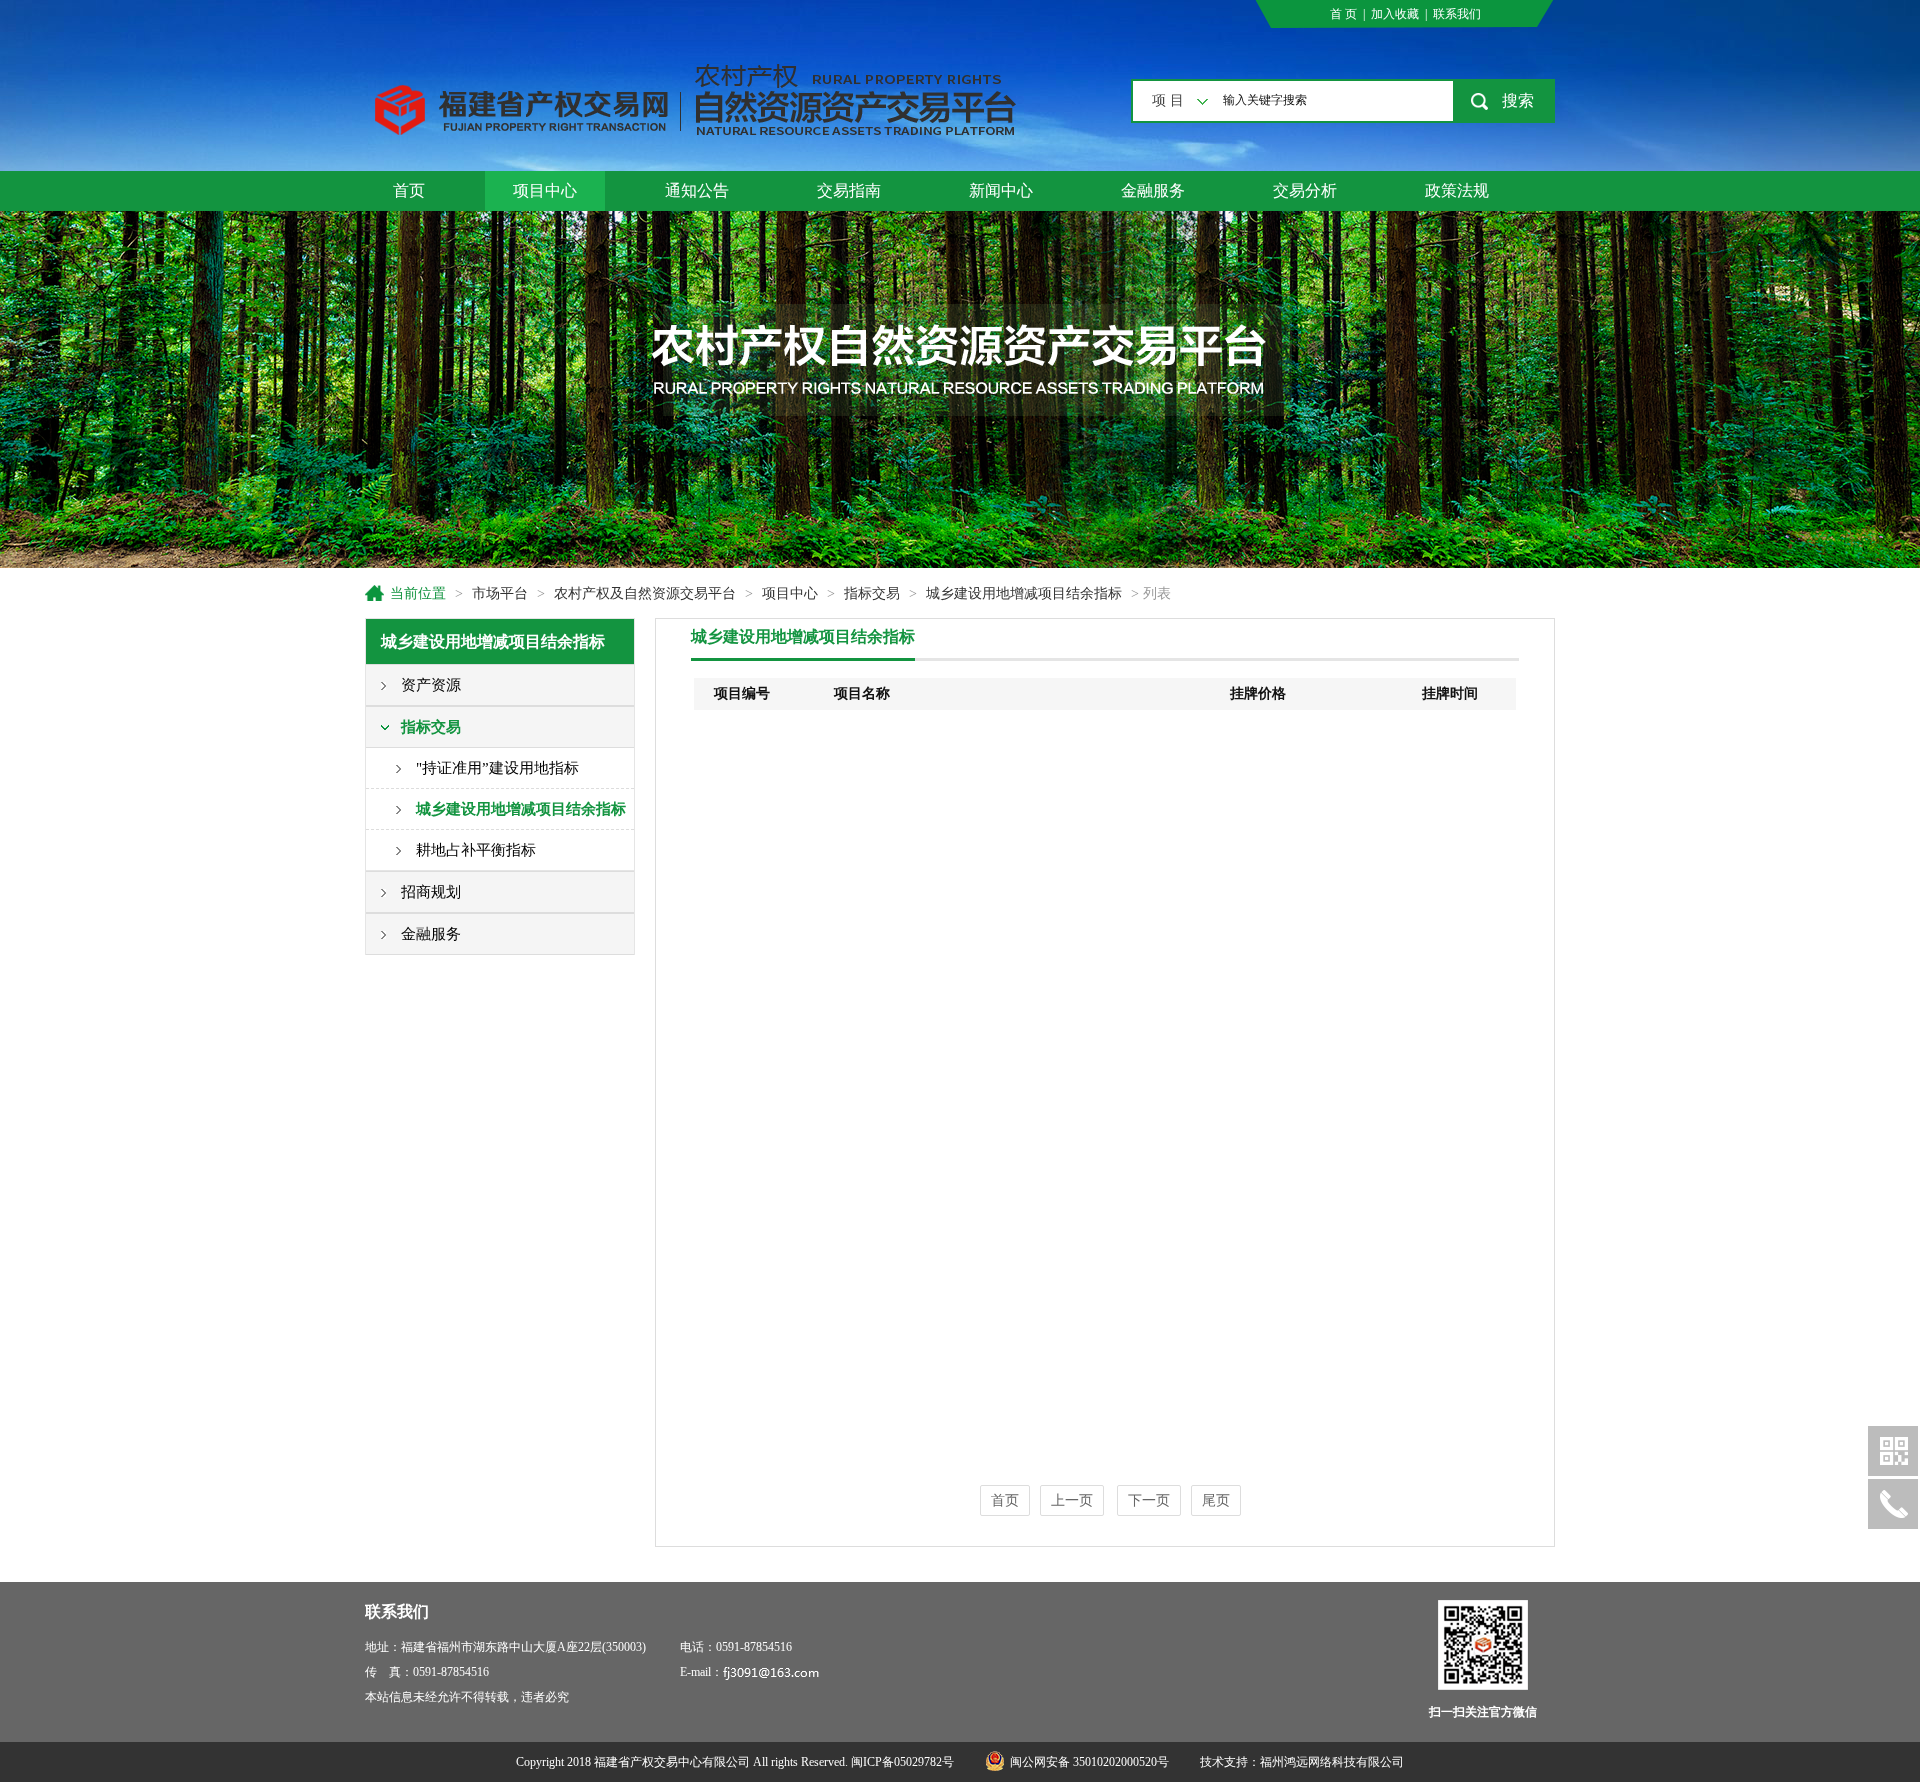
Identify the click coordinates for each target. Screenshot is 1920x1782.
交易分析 (1305, 190)
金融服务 (1153, 190)
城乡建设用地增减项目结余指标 (1024, 593)
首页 (409, 190)
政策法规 (1457, 190)
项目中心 (545, 190)
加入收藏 (1395, 14)
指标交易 (872, 593)
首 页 (1343, 14)
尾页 (1216, 1500)
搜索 (1518, 100)
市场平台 (500, 593)
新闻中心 (1001, 190)
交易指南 (849, 190)
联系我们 (1457, 14)
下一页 (1149, 1500)
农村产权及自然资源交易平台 (645, 593)
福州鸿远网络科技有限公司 (1332, 1762)
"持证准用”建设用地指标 (497, 768)
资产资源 (431, 685)
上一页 (1072, 1500)
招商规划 (431, 892)
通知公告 (697, 190)
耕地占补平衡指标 (476, 850)
